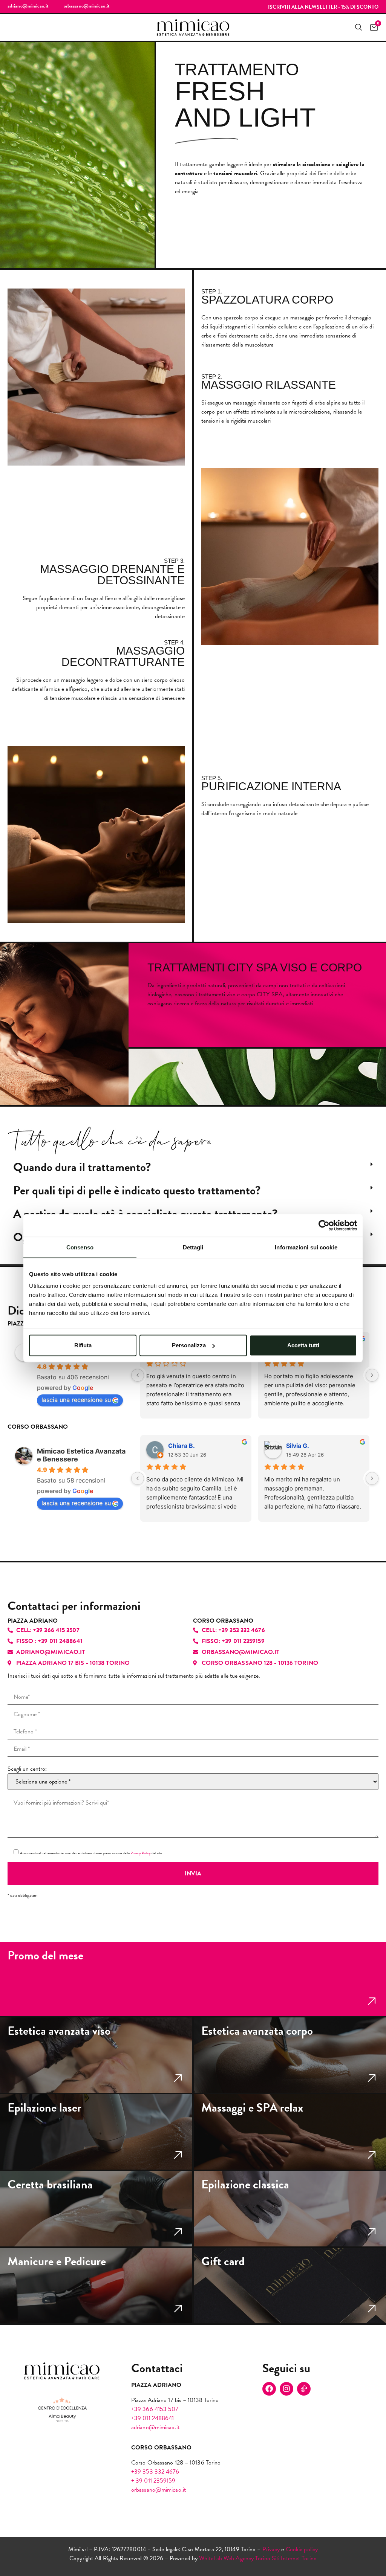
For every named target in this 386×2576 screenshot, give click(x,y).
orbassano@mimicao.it (159, 2490)
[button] (193, 1167)
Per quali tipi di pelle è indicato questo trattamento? (137, 1190)
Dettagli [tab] (193, 1247)
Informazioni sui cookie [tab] (306, 1247)
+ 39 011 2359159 (153, 2481)
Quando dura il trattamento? (82, 1167)
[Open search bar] (358, 27)
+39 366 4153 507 (155, 2409)
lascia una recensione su (76, 1400)
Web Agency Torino (247, 2558)
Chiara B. (182, 1446)
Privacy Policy (141, 1853)
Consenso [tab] (80, 1247)
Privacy (271, 2549)
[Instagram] (286, 2389)
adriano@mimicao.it (155, 2427)
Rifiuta (83, 1345)
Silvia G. (298, 1446)
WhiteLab (211, 2558)
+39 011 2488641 (153, 2418)
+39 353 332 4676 (155, 2472)
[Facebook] (269, 2389)
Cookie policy (302, 2549)
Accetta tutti (303, 1345)
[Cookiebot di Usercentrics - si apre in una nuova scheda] (324, 1225)
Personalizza (189, 1345)
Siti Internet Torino (294, 2558)
